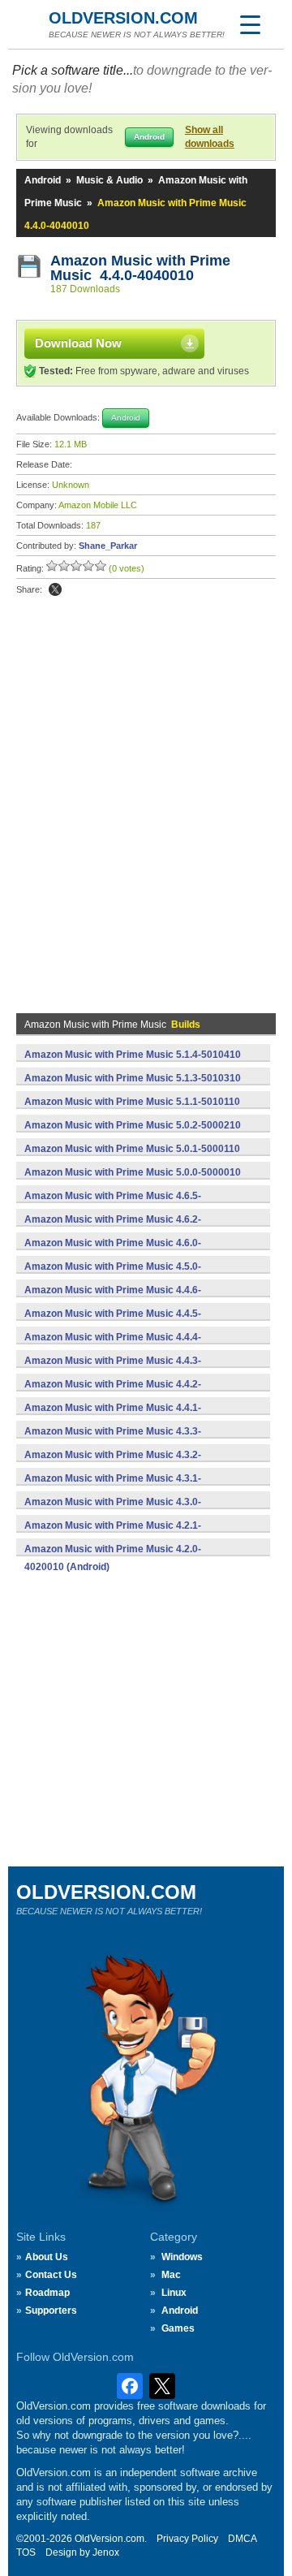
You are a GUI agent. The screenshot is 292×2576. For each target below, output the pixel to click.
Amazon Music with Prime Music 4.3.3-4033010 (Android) (113, 1440)
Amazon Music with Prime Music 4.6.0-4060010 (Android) (113, 1252)
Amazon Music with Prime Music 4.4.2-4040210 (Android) (113, 1393)
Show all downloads (210, 137)
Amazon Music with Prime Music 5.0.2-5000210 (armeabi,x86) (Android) (133, 1134)
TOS (26, 2552)
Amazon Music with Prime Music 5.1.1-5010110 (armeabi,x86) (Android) (132, 1111)
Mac (171, 2275)
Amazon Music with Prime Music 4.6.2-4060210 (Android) (113, 1228)
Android (43, 180)
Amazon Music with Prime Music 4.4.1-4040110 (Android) (113, 1417)
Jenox (106, 2552)
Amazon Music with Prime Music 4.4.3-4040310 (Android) (113, 1370)
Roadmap (47, 2293)
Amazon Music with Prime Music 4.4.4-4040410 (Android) (113, 1346)
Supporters (51, 2311)
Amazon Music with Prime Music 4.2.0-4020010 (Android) (113, 1558)
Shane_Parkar (108, 546)
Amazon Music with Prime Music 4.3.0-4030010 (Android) (113, 1511)
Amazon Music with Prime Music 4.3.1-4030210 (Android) (113, 1487)
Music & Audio (109, 180)
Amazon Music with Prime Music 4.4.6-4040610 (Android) (113, 1299)
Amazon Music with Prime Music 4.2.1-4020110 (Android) (113, 1534)
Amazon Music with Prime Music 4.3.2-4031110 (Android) (113, 1464)
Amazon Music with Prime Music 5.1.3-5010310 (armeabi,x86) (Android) (133, 1087)
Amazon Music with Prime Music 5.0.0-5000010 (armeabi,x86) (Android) (133, 1181)
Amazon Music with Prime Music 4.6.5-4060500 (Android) (113, 1205)
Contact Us (51, 2275)
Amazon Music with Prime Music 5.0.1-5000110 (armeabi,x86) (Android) (132, 1158)
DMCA (243, 2539)
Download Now (78, 343)
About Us (47, 2257)
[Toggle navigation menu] (250, 24)
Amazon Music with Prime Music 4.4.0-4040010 (140, 268)
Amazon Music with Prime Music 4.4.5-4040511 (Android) (113, 1323)
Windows (182, 2257)
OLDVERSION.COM (123, 18)
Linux (174, 2293)
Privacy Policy (187, 2539)
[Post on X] (55, 589)
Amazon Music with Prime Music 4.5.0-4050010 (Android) (113, 1275)
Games (178, 2328)
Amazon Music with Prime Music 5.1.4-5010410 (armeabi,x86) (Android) (133, 1064)
